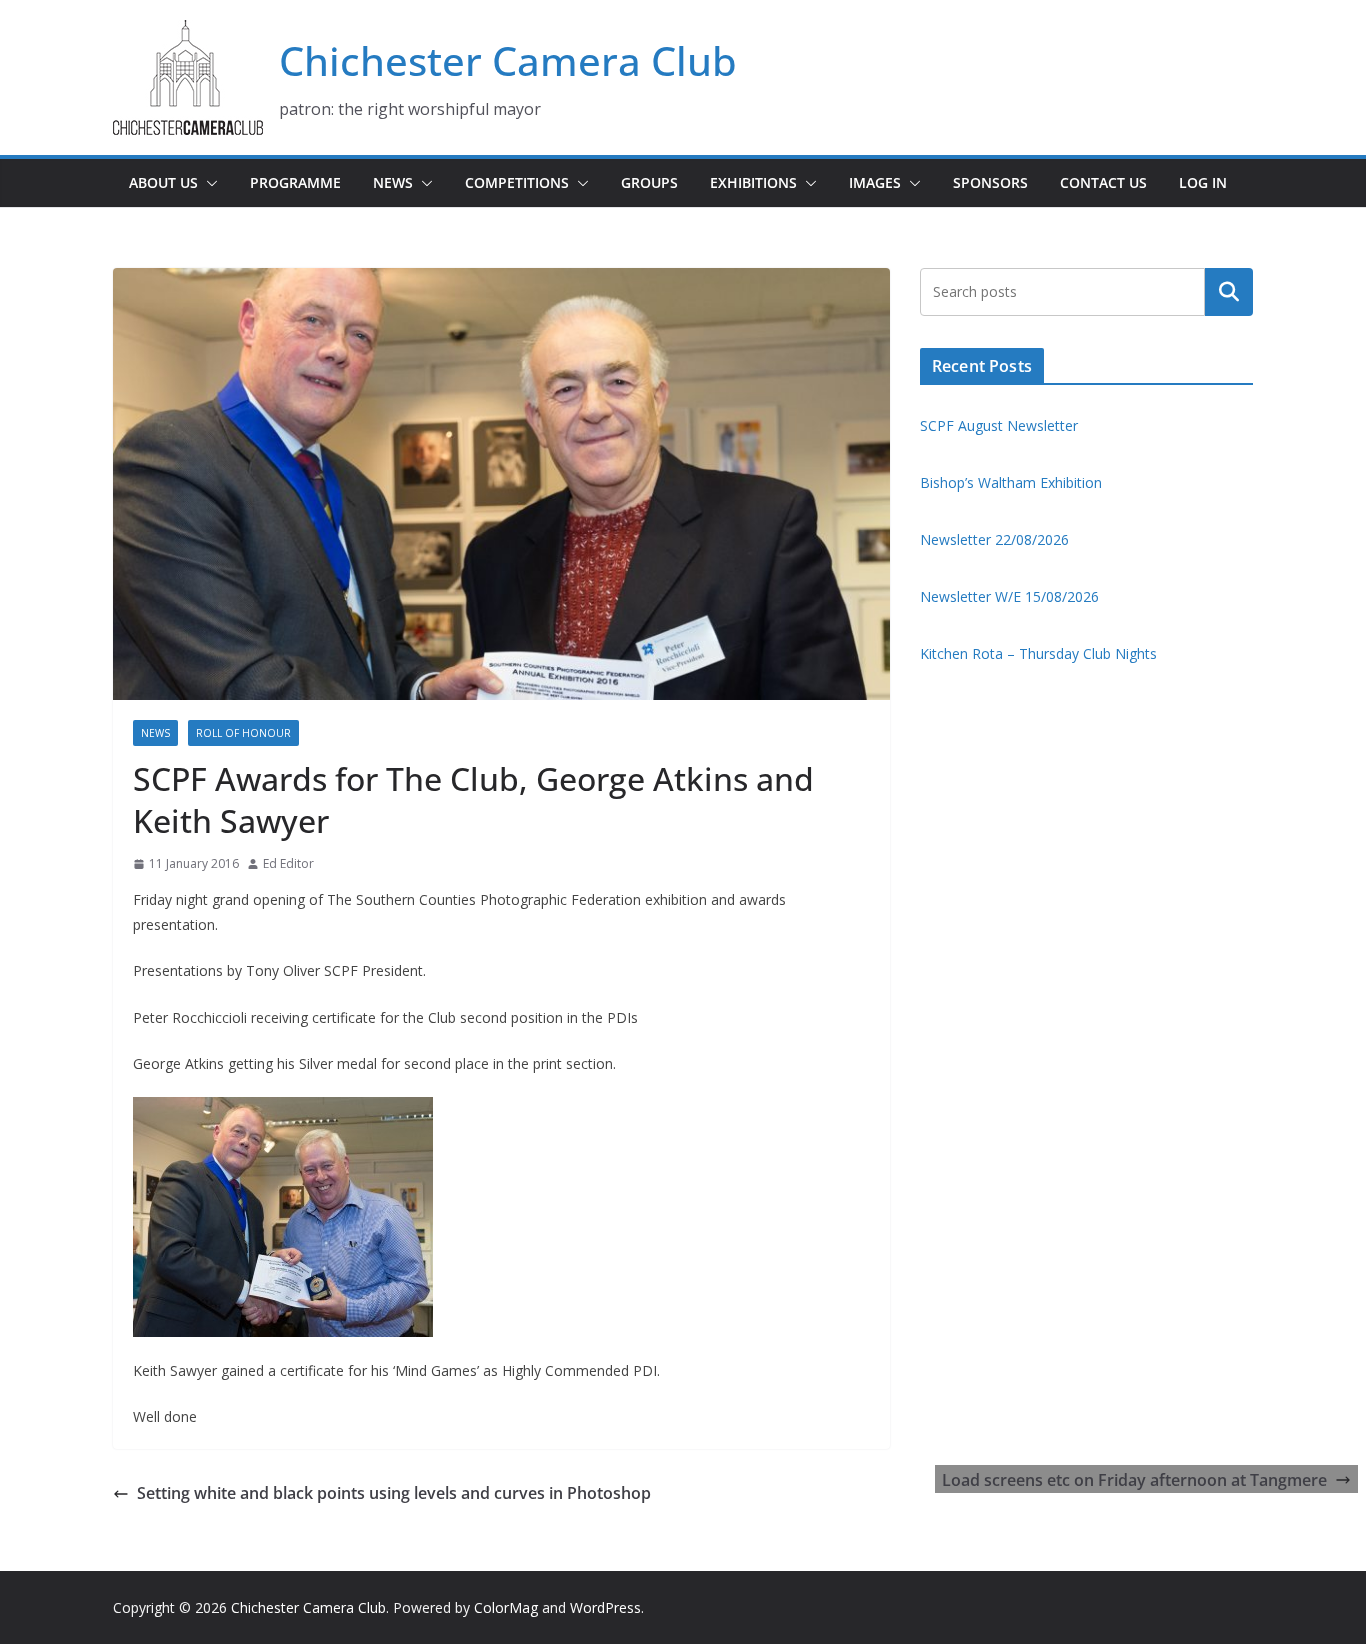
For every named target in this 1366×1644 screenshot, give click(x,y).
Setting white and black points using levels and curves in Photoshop (394, 1493)
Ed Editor (288, 863)
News (393, 182)
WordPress (605, 1607)
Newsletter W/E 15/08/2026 (1009, 596)
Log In (1203, 182)
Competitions (517, 182)
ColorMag (506, 1607)
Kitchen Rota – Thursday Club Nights (1038, 653)
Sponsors (990, 182)
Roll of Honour (243, 733)
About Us (163, 182)
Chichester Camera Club (508, 60)
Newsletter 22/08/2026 (994, 539)
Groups (649, 182)
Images (875, 182)
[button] (208, 183)
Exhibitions (753, 182)
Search (1229, 292)
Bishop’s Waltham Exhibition (1011, 482)
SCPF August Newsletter (999, 425)
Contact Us (1103, 182)
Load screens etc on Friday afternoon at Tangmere (1134, 1480)
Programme (295, 182)
